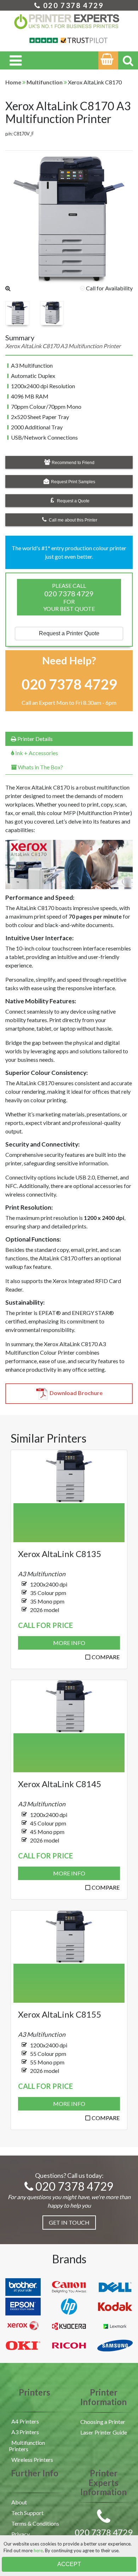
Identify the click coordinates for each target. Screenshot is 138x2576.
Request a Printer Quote (69, 633)
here (38, 2550)
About (19, 2502)
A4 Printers (25, 2421)
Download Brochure (76, 1393)
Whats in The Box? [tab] (40, 767)
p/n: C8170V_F (20, 134)
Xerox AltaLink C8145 (60, 1784)
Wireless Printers (32, 2460)
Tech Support (27, 2513)
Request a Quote (73, 501)
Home (13, 82)
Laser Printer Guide (104, 2432)
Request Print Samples (73, 482)
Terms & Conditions (35, 2523)
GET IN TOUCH (69, 2222)
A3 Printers (25, 2432)
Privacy (21, 2534)
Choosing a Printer (103, 2422)
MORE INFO (69, 1643)
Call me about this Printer (73, 520)
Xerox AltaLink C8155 (60, 2014)
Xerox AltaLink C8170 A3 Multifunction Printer (68, 112)
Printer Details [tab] (34, 739)
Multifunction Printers (27, 2446)
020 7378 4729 (72, 5)
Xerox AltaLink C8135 (60, 1554)
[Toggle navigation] (16, 60)
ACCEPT (69, 2564)
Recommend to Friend (73, 463)
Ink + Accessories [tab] (36, 753)
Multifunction (45, 82)
